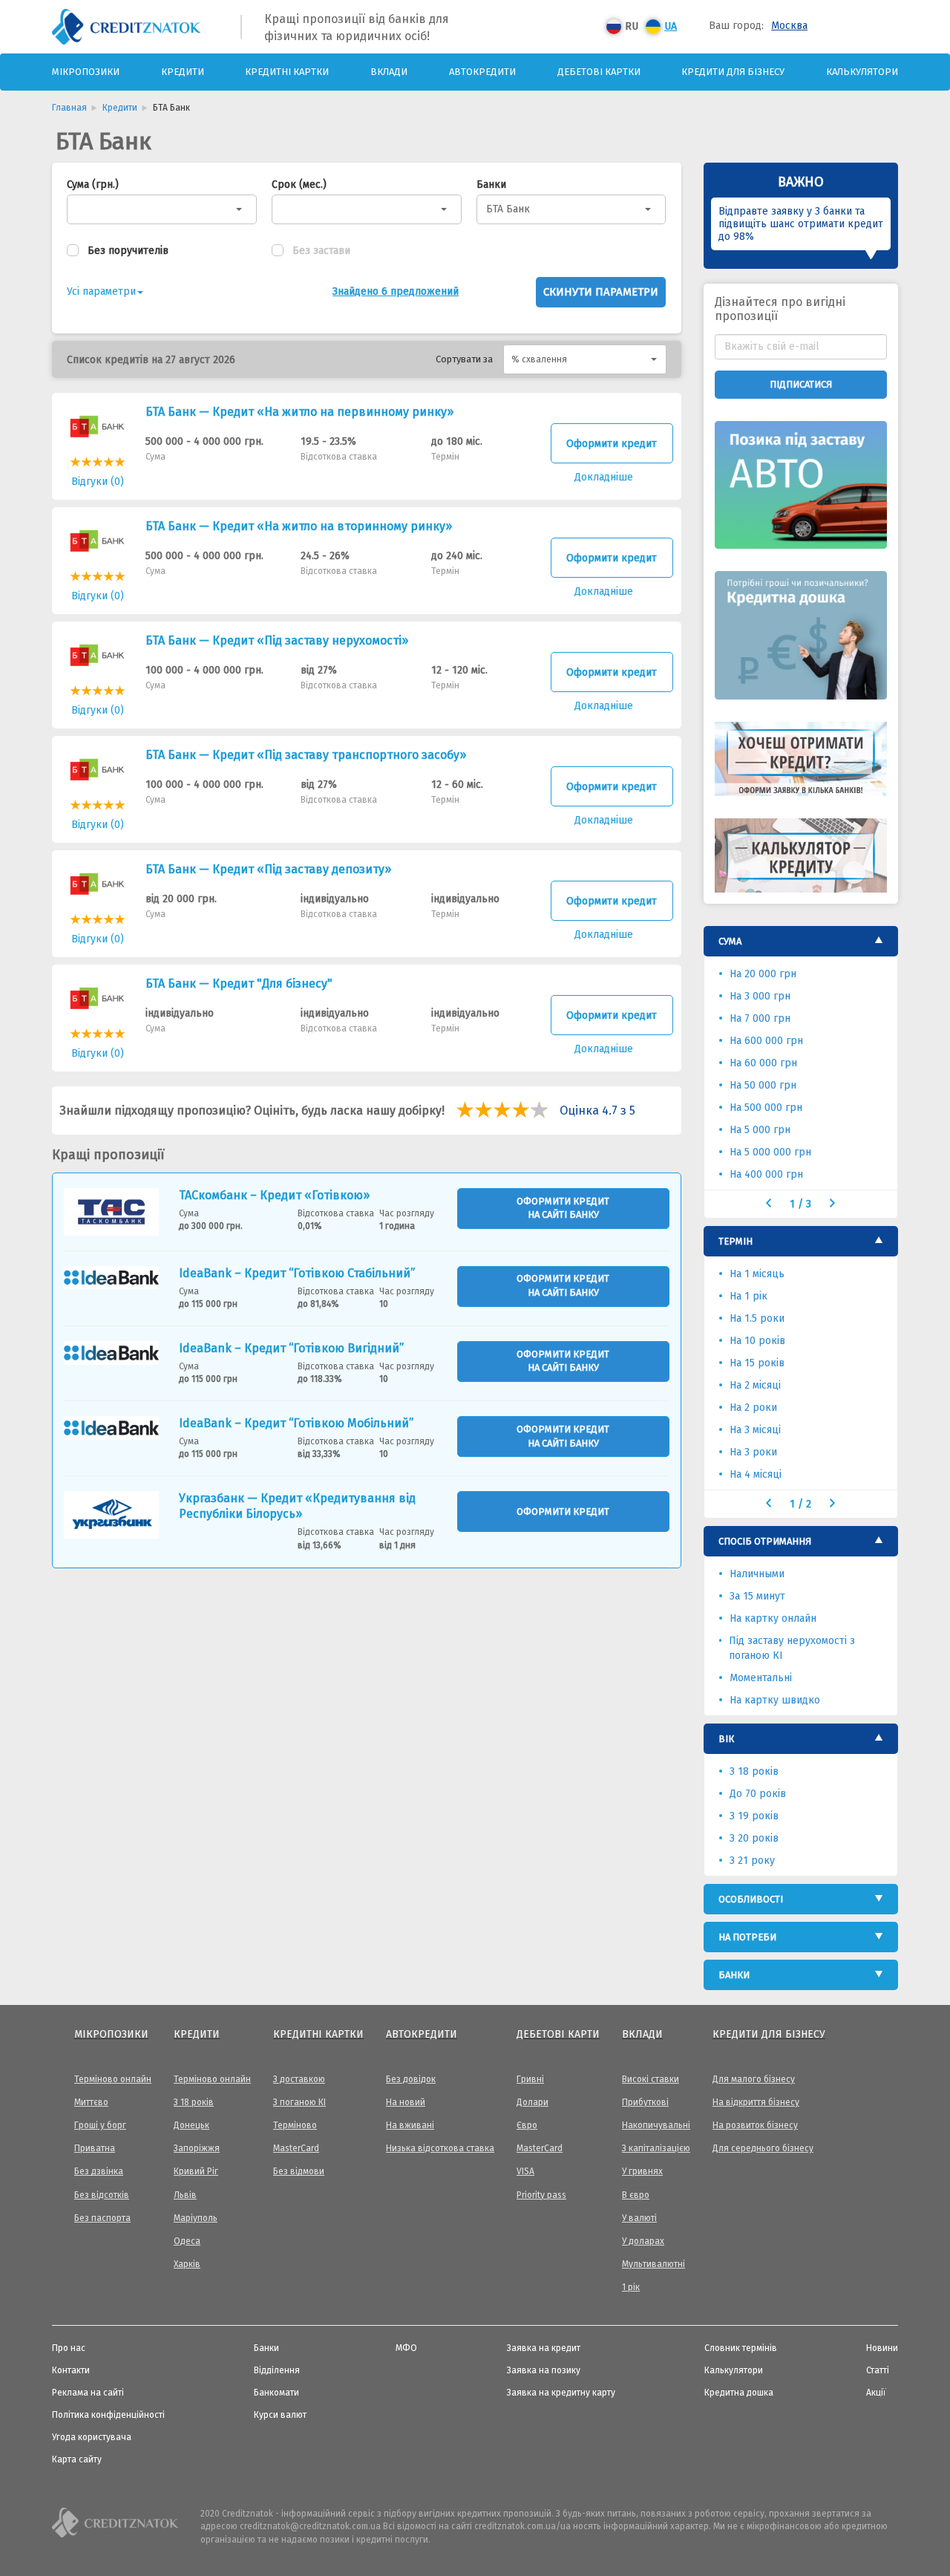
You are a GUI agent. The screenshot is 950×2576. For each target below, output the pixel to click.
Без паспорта (102, 2218)
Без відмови (299, 2171)
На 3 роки (753, 1452)
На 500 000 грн (766, 1108)
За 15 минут (757, 1596)
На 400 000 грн (766, 1174)
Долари (533, 2102)
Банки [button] (734, 1975)
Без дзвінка (99, 2171)
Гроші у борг (100, 2125)
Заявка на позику (544, 2370)
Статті (878, 2370)
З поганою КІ (299, 2102)
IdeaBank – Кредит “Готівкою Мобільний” (296, 1423)
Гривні (530, 2079)
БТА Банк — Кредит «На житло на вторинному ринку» (299, 526)
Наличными (757, 1574)
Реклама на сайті (88, 2393)
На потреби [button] (747, 1937)
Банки (491, 185)
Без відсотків (102, 2195)
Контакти (71, 2370)
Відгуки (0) (98, 482)
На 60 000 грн (763, 1063)
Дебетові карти (558, 2034)
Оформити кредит (612, 444)
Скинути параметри (601, 292)
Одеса (187, 2241)
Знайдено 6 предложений (396, 291)
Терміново (295, 2125)
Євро (527, 2125)
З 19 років (754, 1816)
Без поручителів (128, 251)
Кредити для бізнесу (733, 72)
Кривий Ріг (196, 2171)
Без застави (321, 251)
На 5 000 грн (760, 1130)
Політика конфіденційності (108, 2415)
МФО (406, 2348)
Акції (876, 2393)
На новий (406, 2102)
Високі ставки (651, 2079)
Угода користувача (92, 2437)
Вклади (389, 72)
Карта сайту (77, 2459)
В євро (636, 2195)
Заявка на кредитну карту (561, 2393)
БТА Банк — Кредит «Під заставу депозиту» (268, 869)
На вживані (410, 2125)
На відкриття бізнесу (756, 2102)
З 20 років (754, 1838)
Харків (187, 2264)
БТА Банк (508, 209)
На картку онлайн (773, 1618)
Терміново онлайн (113, 2079)
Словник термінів (741, 2348)
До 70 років (758, 1794)
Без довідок (411, 2079)
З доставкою (299, 2079)
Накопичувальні (656, 2125)
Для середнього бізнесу (763, 2148)
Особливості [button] (751, 1899)
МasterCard (296, 2148)
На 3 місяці (755, 1430)
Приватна (95, 2148)
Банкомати (276, 2393)
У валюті (639, 2218)
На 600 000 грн (766, 1041)
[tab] (801, 941)
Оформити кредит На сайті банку (563, 1208)
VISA (525, 2171)
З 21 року (752, 1861)
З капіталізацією (656, 2148)
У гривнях (642, 2171)
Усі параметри (101, 291)
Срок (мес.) (299, 185)
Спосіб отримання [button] (765, 1541)
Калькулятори (862, 72)
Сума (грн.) (93, 185)
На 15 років (757, 1363)
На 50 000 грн (763, 1085)
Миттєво (91, 2102)
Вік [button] (726, 1739)
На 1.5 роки (757, 1318)
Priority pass (541, 2195)
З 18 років (754, 1771)
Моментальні (761, 1678)
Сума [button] (730, 941)
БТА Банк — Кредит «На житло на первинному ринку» (299, 412)
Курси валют (280, 2415)
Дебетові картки (599, 72)
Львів (185, 2195)
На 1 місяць (757, 1274)
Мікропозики (86, 72)
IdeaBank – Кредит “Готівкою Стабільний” (297, 1273)
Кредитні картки (287, 72)
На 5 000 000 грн (770, 1152)
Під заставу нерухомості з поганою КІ (792, 1648)
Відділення (277, 2370)
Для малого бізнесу (754, 2079)
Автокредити (482, 72)
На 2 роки (753, 1408)
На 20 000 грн (763, 974)
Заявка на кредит (544, 2348)
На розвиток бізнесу (755, 2125)
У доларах (643, 2241)
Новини (882, 2348)
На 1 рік (748, 1296)
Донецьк (191, 2125)
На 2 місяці (755, 1385)
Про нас (69, 2348)
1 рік (631, 2287)
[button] (585, 359)
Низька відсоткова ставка (440, 2148)
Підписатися (801, 384)
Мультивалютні (653, 2264)
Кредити (183, 72)
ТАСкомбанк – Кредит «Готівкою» (274, 1195)
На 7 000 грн (760, 1018)
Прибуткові (645, 2102)
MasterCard (540, 2148)
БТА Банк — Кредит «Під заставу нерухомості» (277, 640)
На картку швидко (775, 1700)
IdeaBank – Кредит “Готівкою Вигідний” (291, 1348)
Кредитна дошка (739, 2393)
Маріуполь (196, 2218)
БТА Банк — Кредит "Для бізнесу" (239, 984)
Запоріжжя (197, 2148)
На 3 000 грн (760, 996)
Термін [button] (736, 1241)
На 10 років (757, 1341)
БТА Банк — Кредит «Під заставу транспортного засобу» (306, 755)
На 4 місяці (756, 1474)
